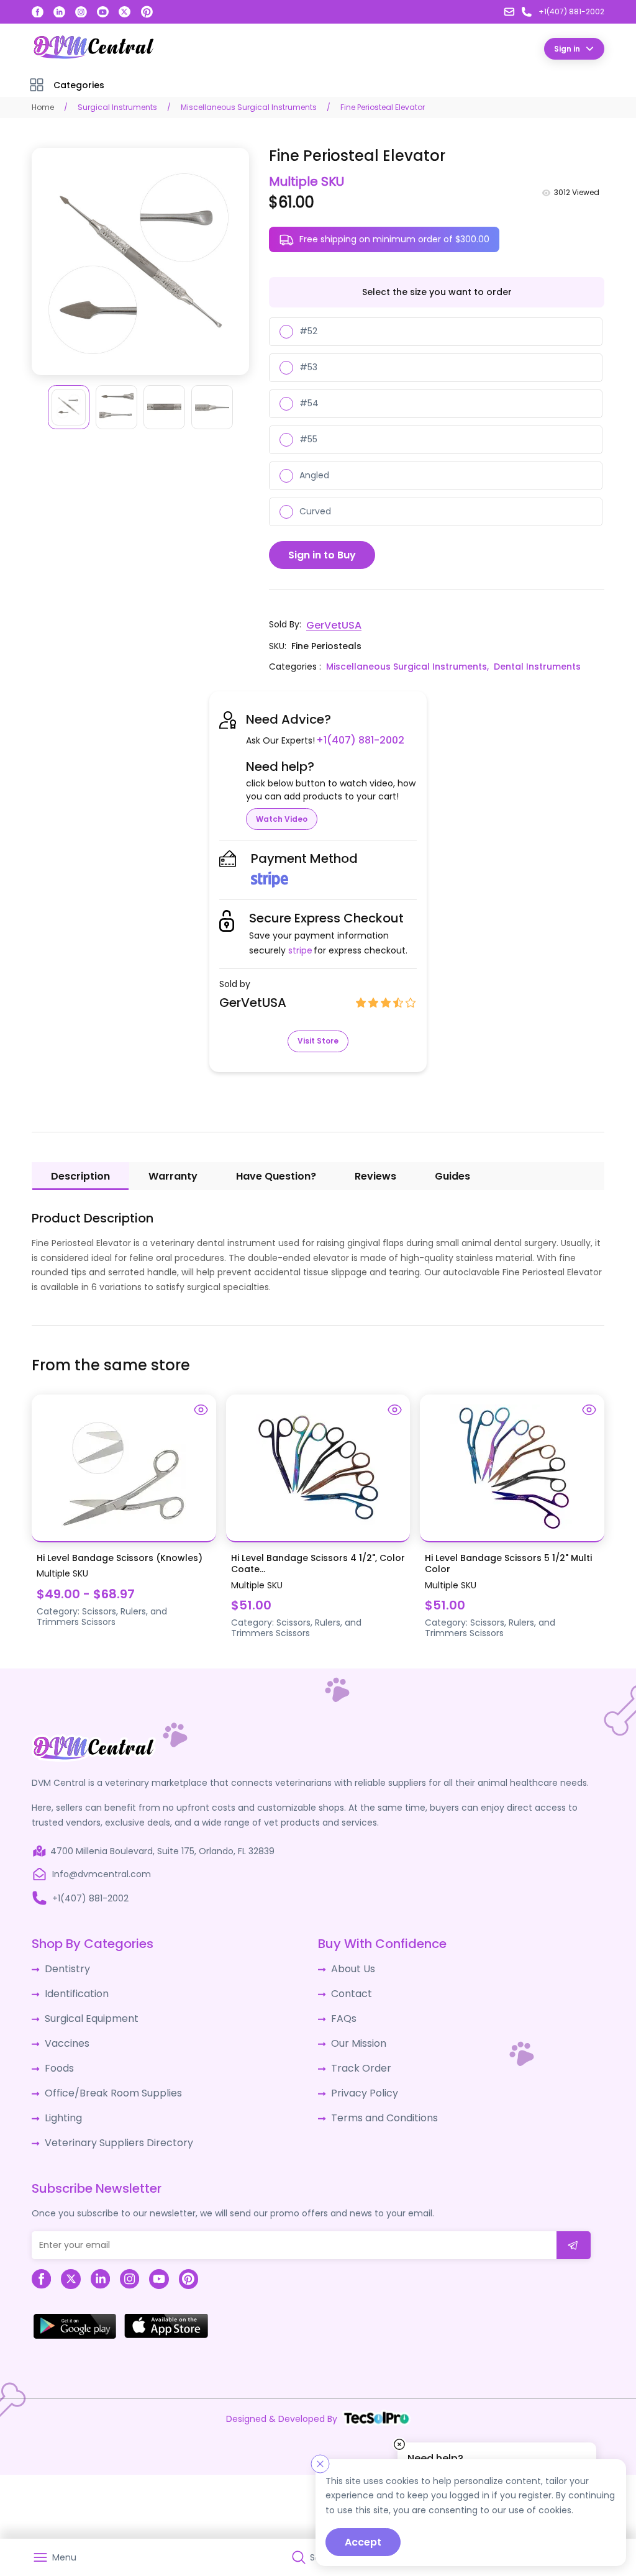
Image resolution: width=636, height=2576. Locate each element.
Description (80, 1174)
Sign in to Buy (322, 554)
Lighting (61, 2104)
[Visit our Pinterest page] (147, 12)
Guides (452, 1174)
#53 (308, 366)
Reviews (375, 1174)
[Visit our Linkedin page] (59, 12)
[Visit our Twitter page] (125, 12)
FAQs (342, 2012)
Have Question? (276, 1174)
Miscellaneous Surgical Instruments (249, 107)
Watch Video (282, 817)
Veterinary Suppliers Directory (109, 2127)
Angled (314, 475)
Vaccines (65, 2035)
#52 (308, 330)
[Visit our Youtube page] (103, 12)
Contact (349, 1989)
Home (43, 107)
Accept (363, 2542)
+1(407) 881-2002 (356, 739)
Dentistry (64, 1966)
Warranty (173, 1174)
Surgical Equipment (87, 2012)
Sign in (567, 48)
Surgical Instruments (117, 107)
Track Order (357, 2058)
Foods (57, 2058)
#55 (308, 439)
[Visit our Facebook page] (38, 12)
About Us (350, 1966)
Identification (74, 1989)
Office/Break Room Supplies (106, 2081)
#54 (309, 403)
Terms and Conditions (379, 2104)
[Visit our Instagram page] (81, 12)
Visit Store (318, 1039)
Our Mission (356, 2035)
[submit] (574, 2228)
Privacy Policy (360, 2081)
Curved (315, 511)
